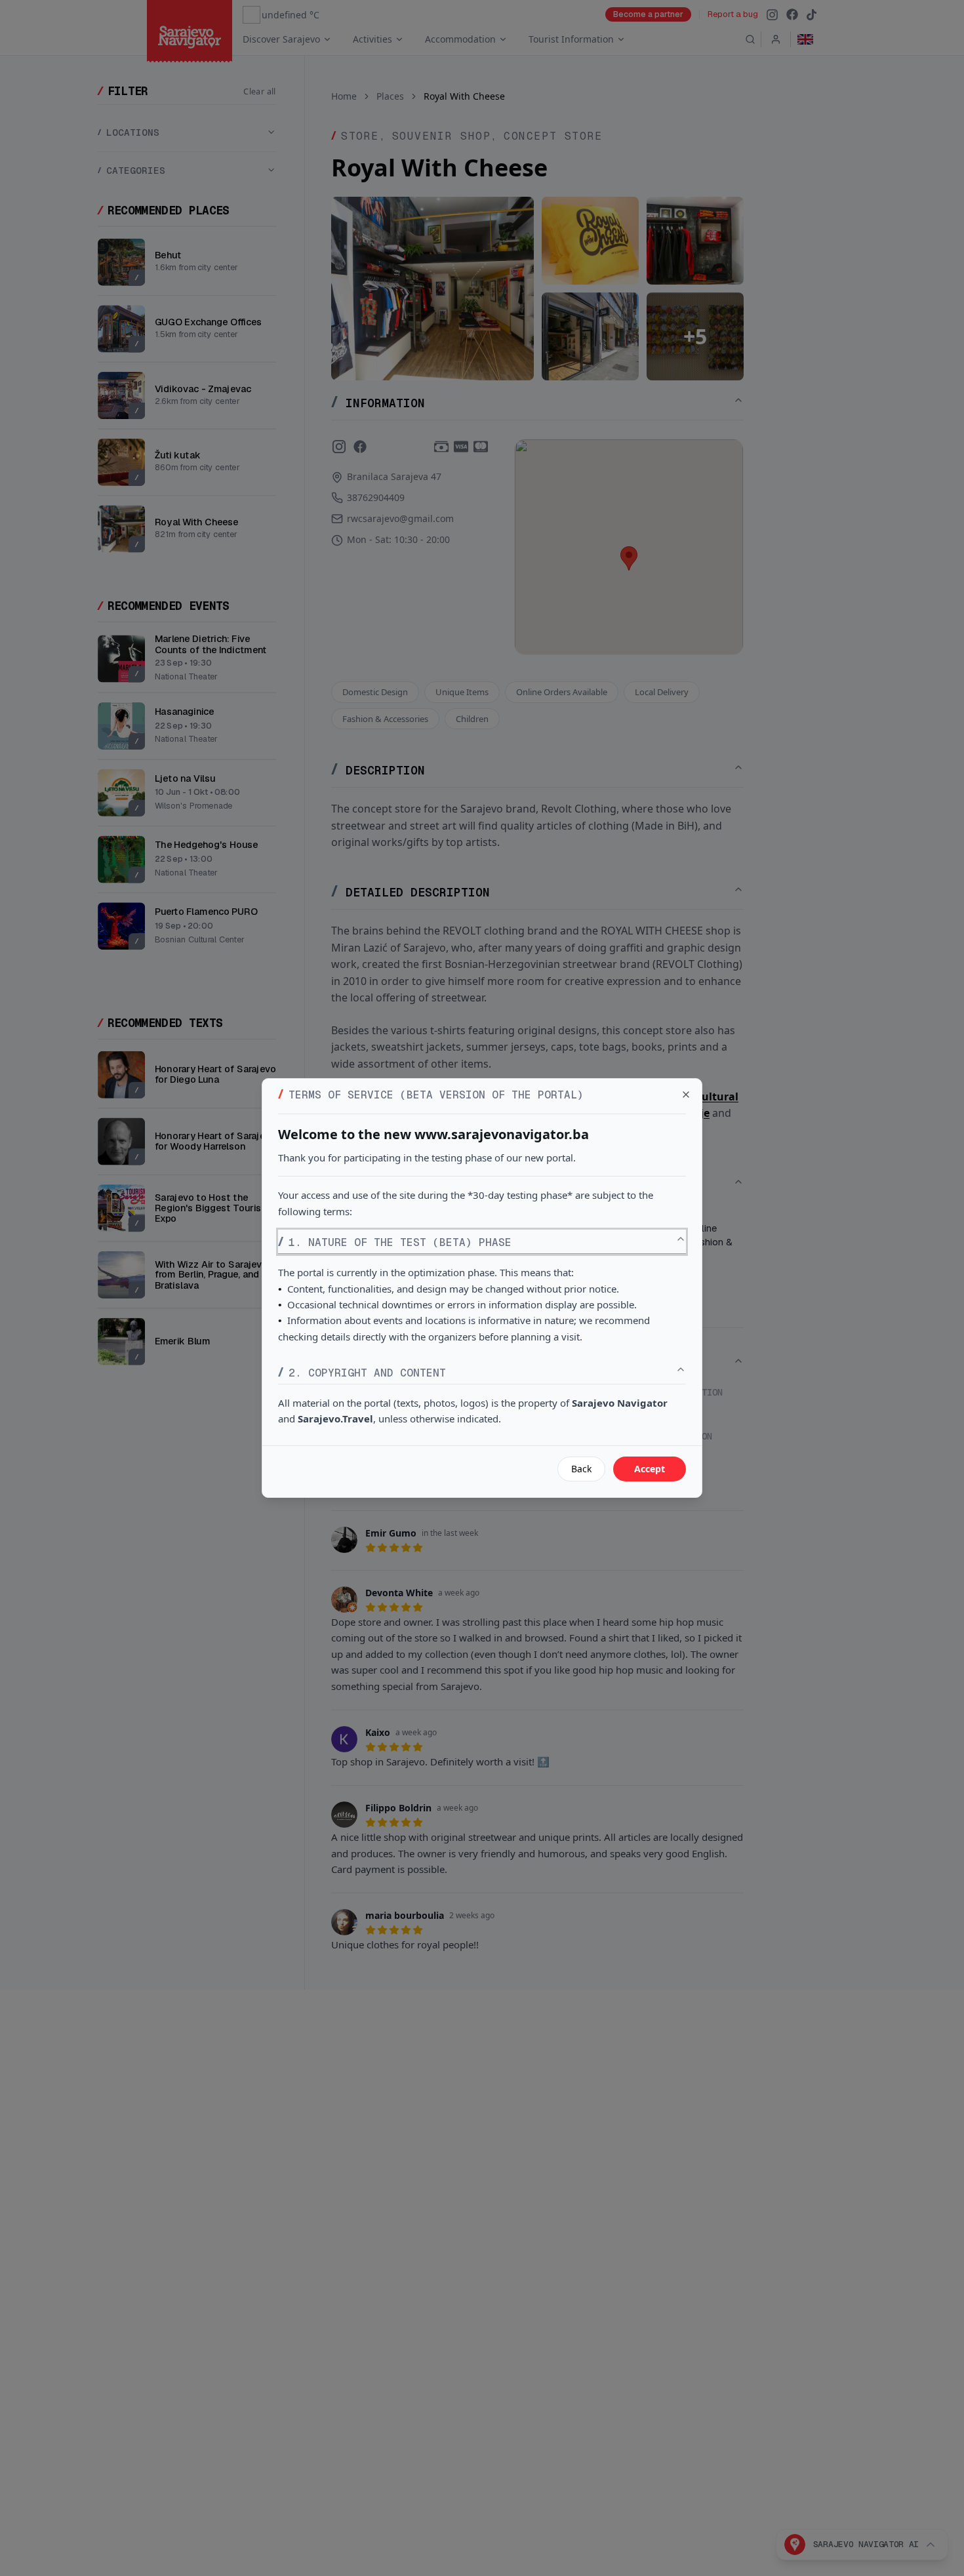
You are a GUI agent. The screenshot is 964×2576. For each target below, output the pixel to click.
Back (581, 1469)
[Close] (686, 1095)
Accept (650, 1469)
